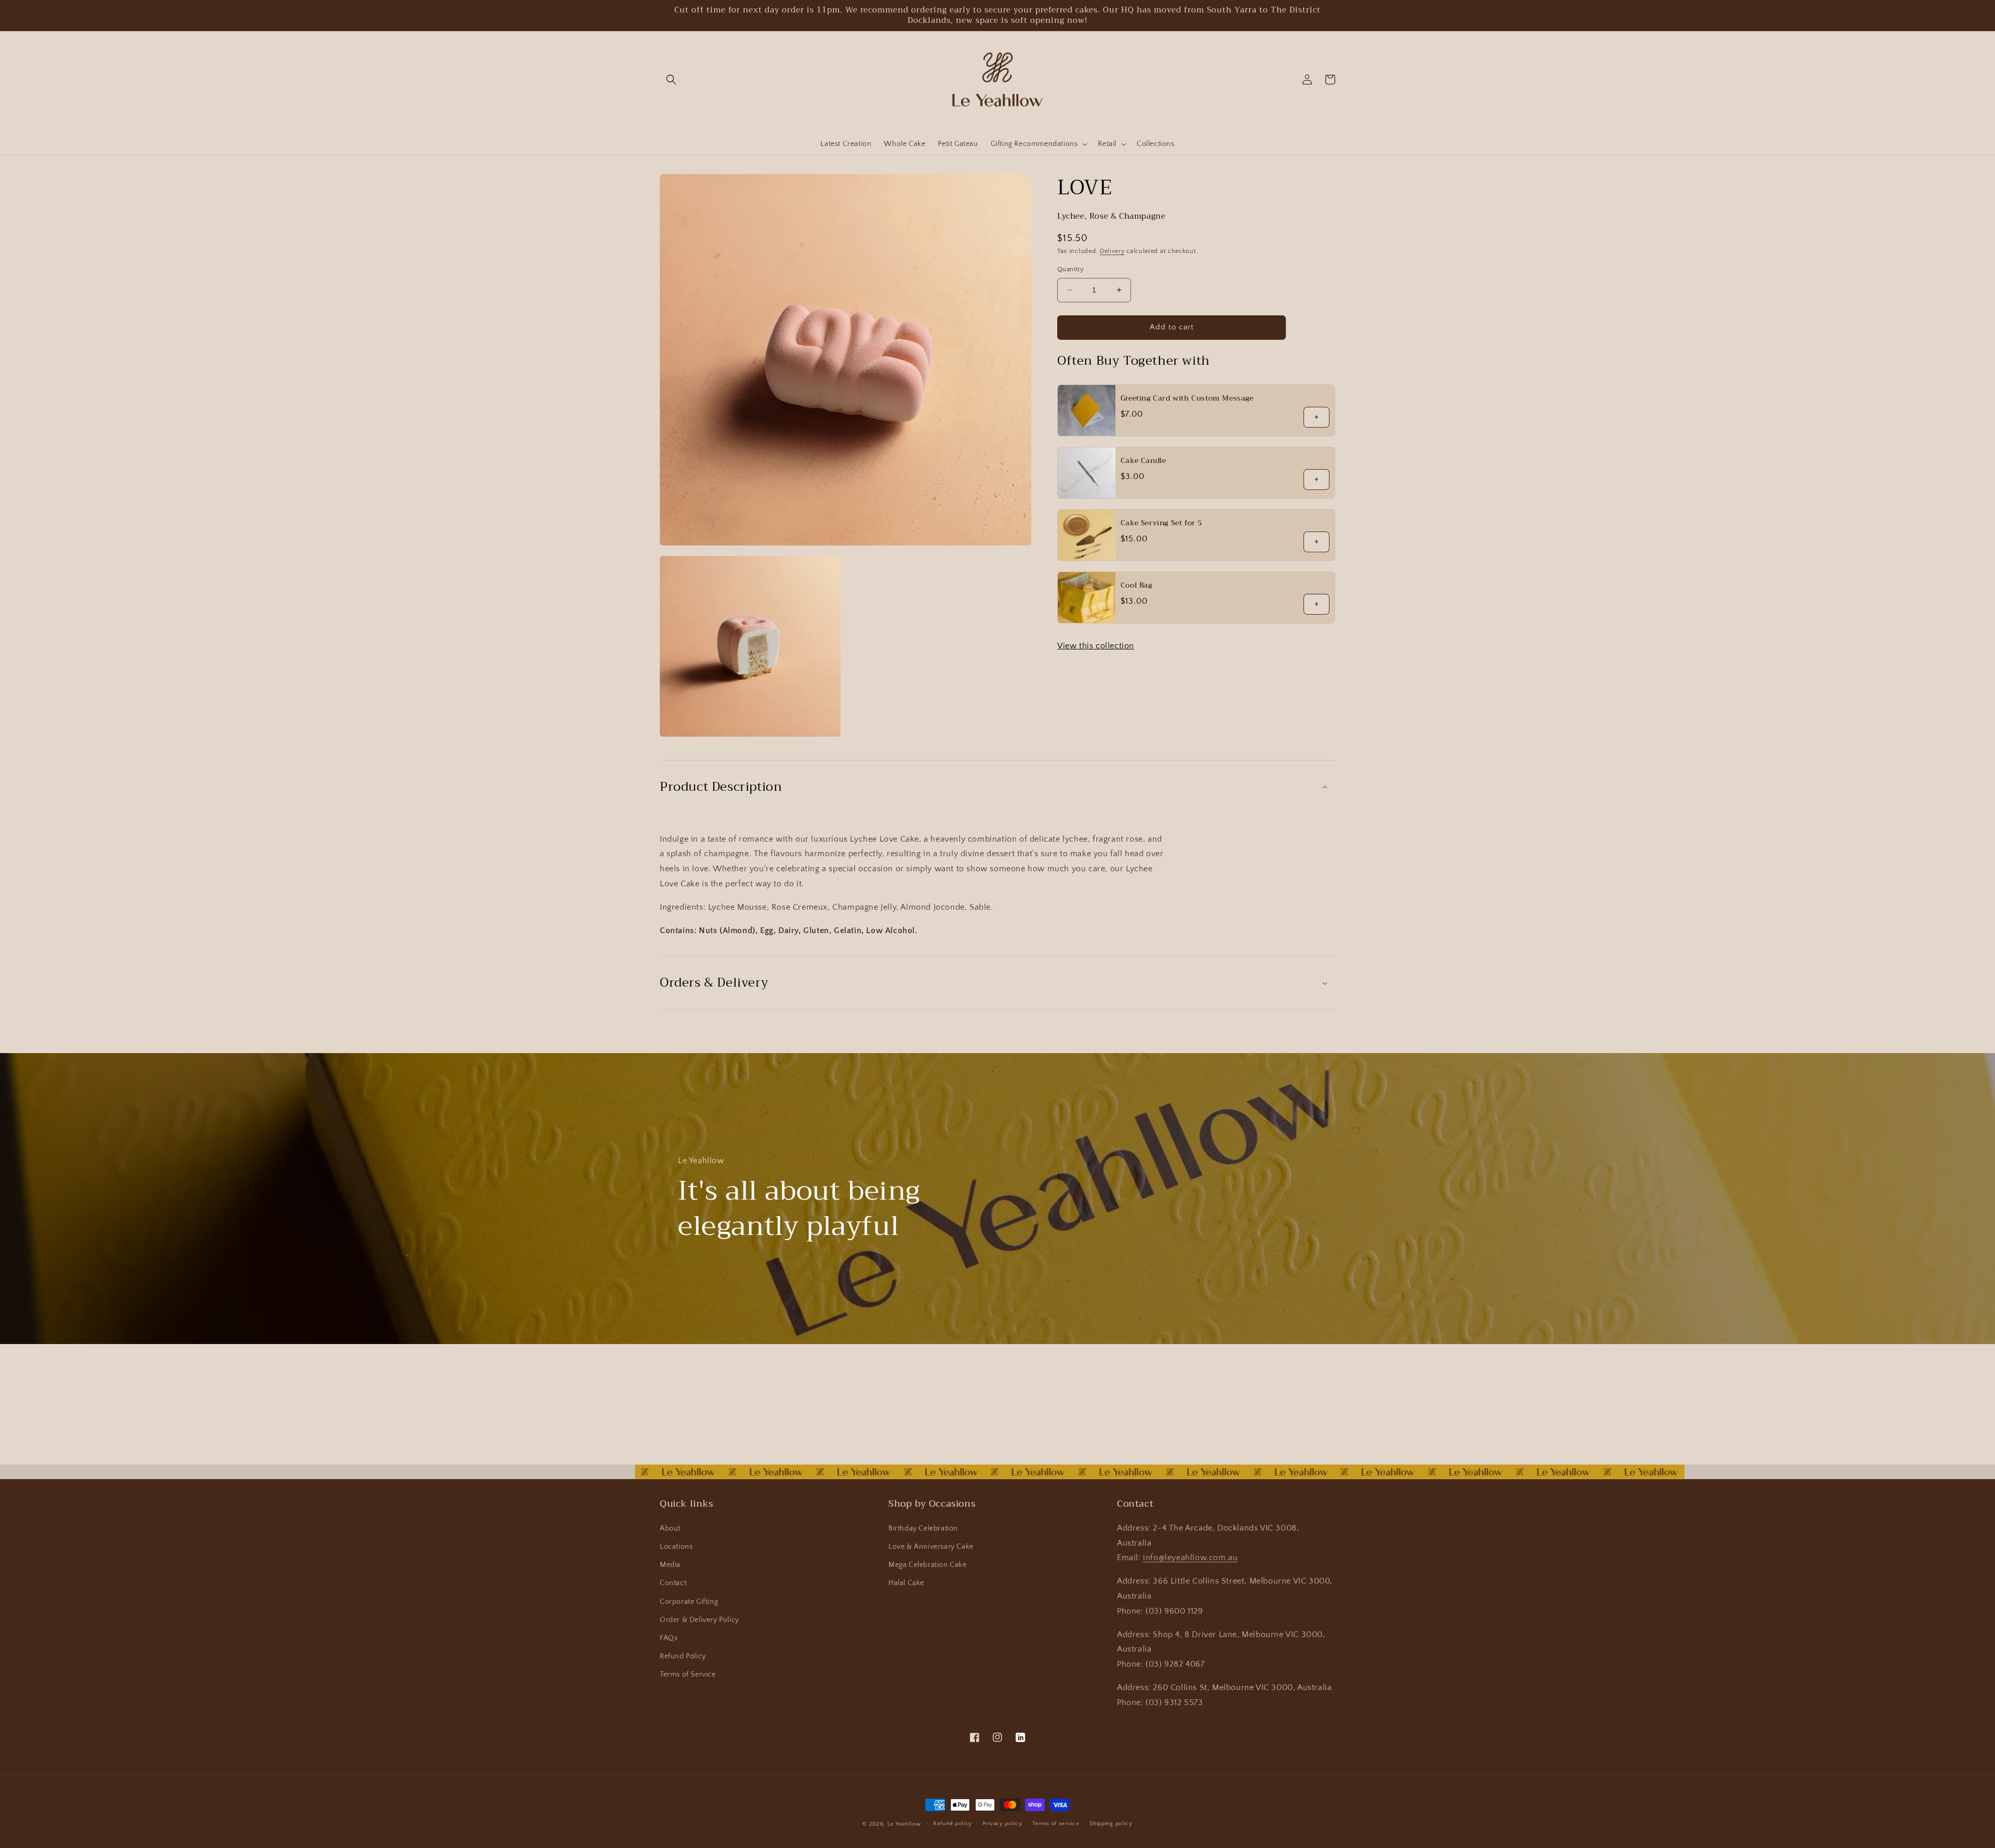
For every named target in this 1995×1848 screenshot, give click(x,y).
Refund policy (953, 1824)
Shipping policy (1111, 1824)
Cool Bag (1136, 585)
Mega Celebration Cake (928, 1565)
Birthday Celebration (923, 1528)
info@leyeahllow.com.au (1190, 1558)
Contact (673, 1583)
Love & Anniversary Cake (931, 1547)
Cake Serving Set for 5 (1161, 523)
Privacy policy (1002, 1824)
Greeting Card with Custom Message (1187, 398)
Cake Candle (1143, 460)
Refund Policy (683, 1656)
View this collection (1096, 646)
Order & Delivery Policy (700, 1620)
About (670, 1528)
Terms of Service (688, 1674)
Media (670, 1565)
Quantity (1070, 269)
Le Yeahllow (904, 1824)
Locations (676, 1547)
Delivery (1112, 251)
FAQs (669, 1638)
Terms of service (1056, 1824)
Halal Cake (906, 1583)
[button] (671, 79)
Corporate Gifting (689, 1602)
